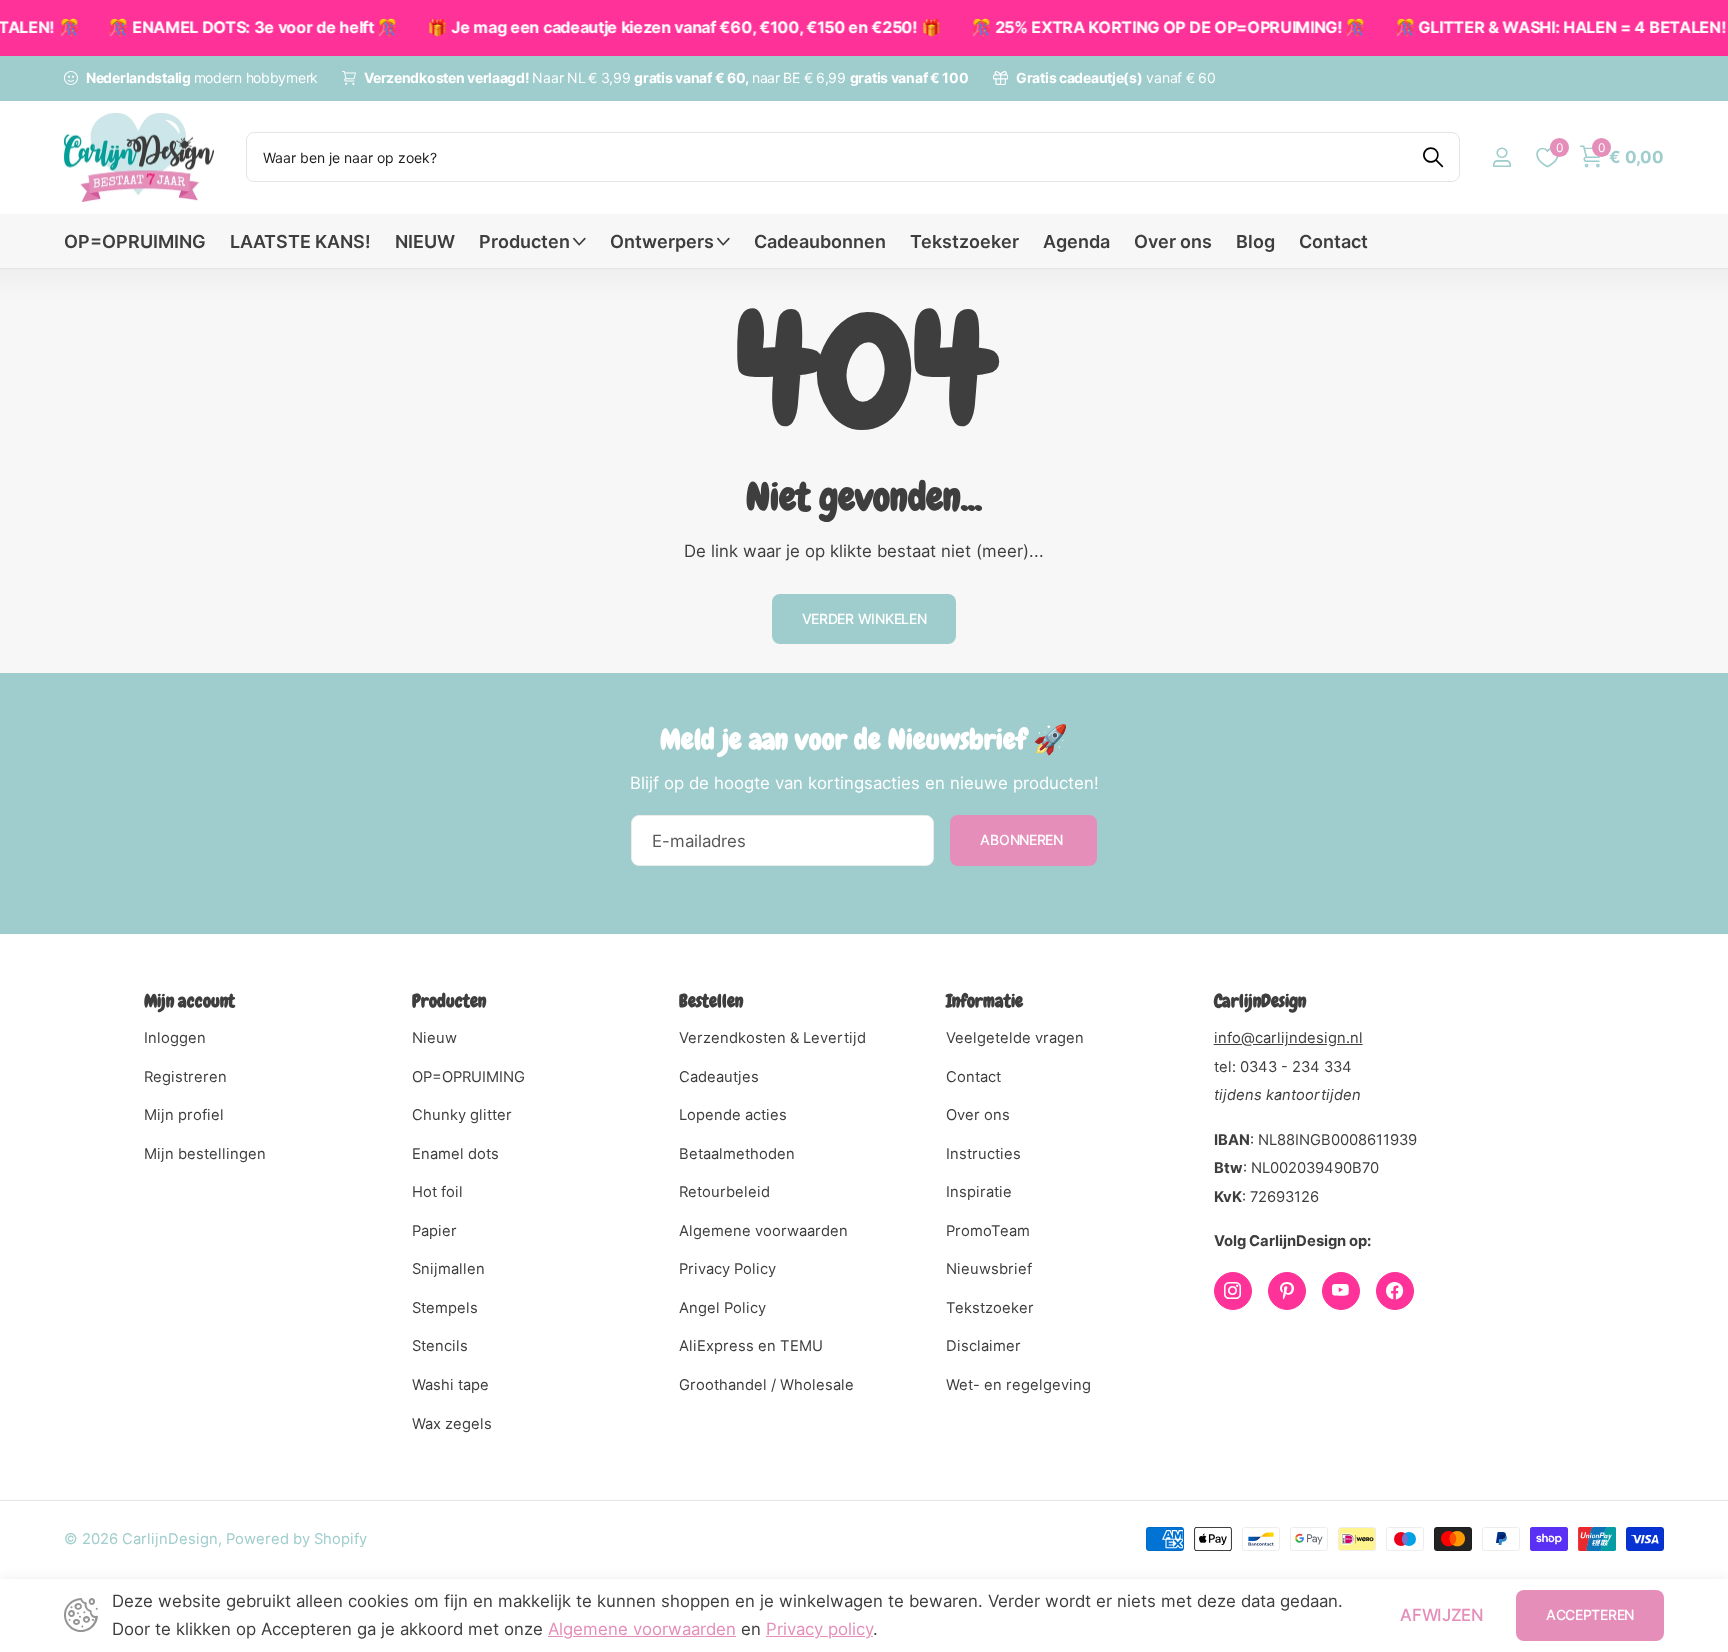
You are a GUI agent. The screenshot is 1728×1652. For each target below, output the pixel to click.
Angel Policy (722, 1308)
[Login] (1501, 157)
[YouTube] (1341, 1291)
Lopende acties (733, 1115)
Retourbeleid (724, 1192)
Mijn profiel (184, 1115)
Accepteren (1590, 1614)
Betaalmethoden (737, 1154)
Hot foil (437, 1192)
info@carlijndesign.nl (1288, 1038)
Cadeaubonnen (820, 241)
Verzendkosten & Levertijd (772, 1038)
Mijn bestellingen (205, 1154)
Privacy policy (819, 1629)
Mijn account (189, 1000)
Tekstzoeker (964, 241)
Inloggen (175, 1038)
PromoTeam (988, 1231)
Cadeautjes (719, 1077)
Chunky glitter (462, 1115)
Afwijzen (1441, 1615)
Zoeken (1432, 157)
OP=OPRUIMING (135, 241)
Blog (1255, 241)
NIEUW (425, 241)
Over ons (1173, 241)
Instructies (983, 1154)
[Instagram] (1233, 1291)
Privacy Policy (727, 1269)
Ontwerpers (662, 241)
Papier (434, 1231)
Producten (524, 241)
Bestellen (711, 1000)
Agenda (1076, 241)
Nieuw (434, 1038)
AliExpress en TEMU (751, 1346)
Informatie (984, 1000)
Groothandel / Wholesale (766, 1385)
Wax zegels (452, 1424)
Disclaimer (983, 1346)
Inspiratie (979, 1192)
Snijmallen (448, 1269)
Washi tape (450, 1385)
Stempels (445, 1308)
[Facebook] (1395, 1291)
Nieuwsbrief (989, 1269)
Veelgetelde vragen (1015, 1038)
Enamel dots (455, 1154)
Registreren (185, 1077)
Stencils (440, 1346)
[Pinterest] (1287, 1291)
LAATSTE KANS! (300, 241)
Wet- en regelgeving (1018, 1385)
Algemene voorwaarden (763, 1231)
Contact (1333, 241)
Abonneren (1023, 839)
